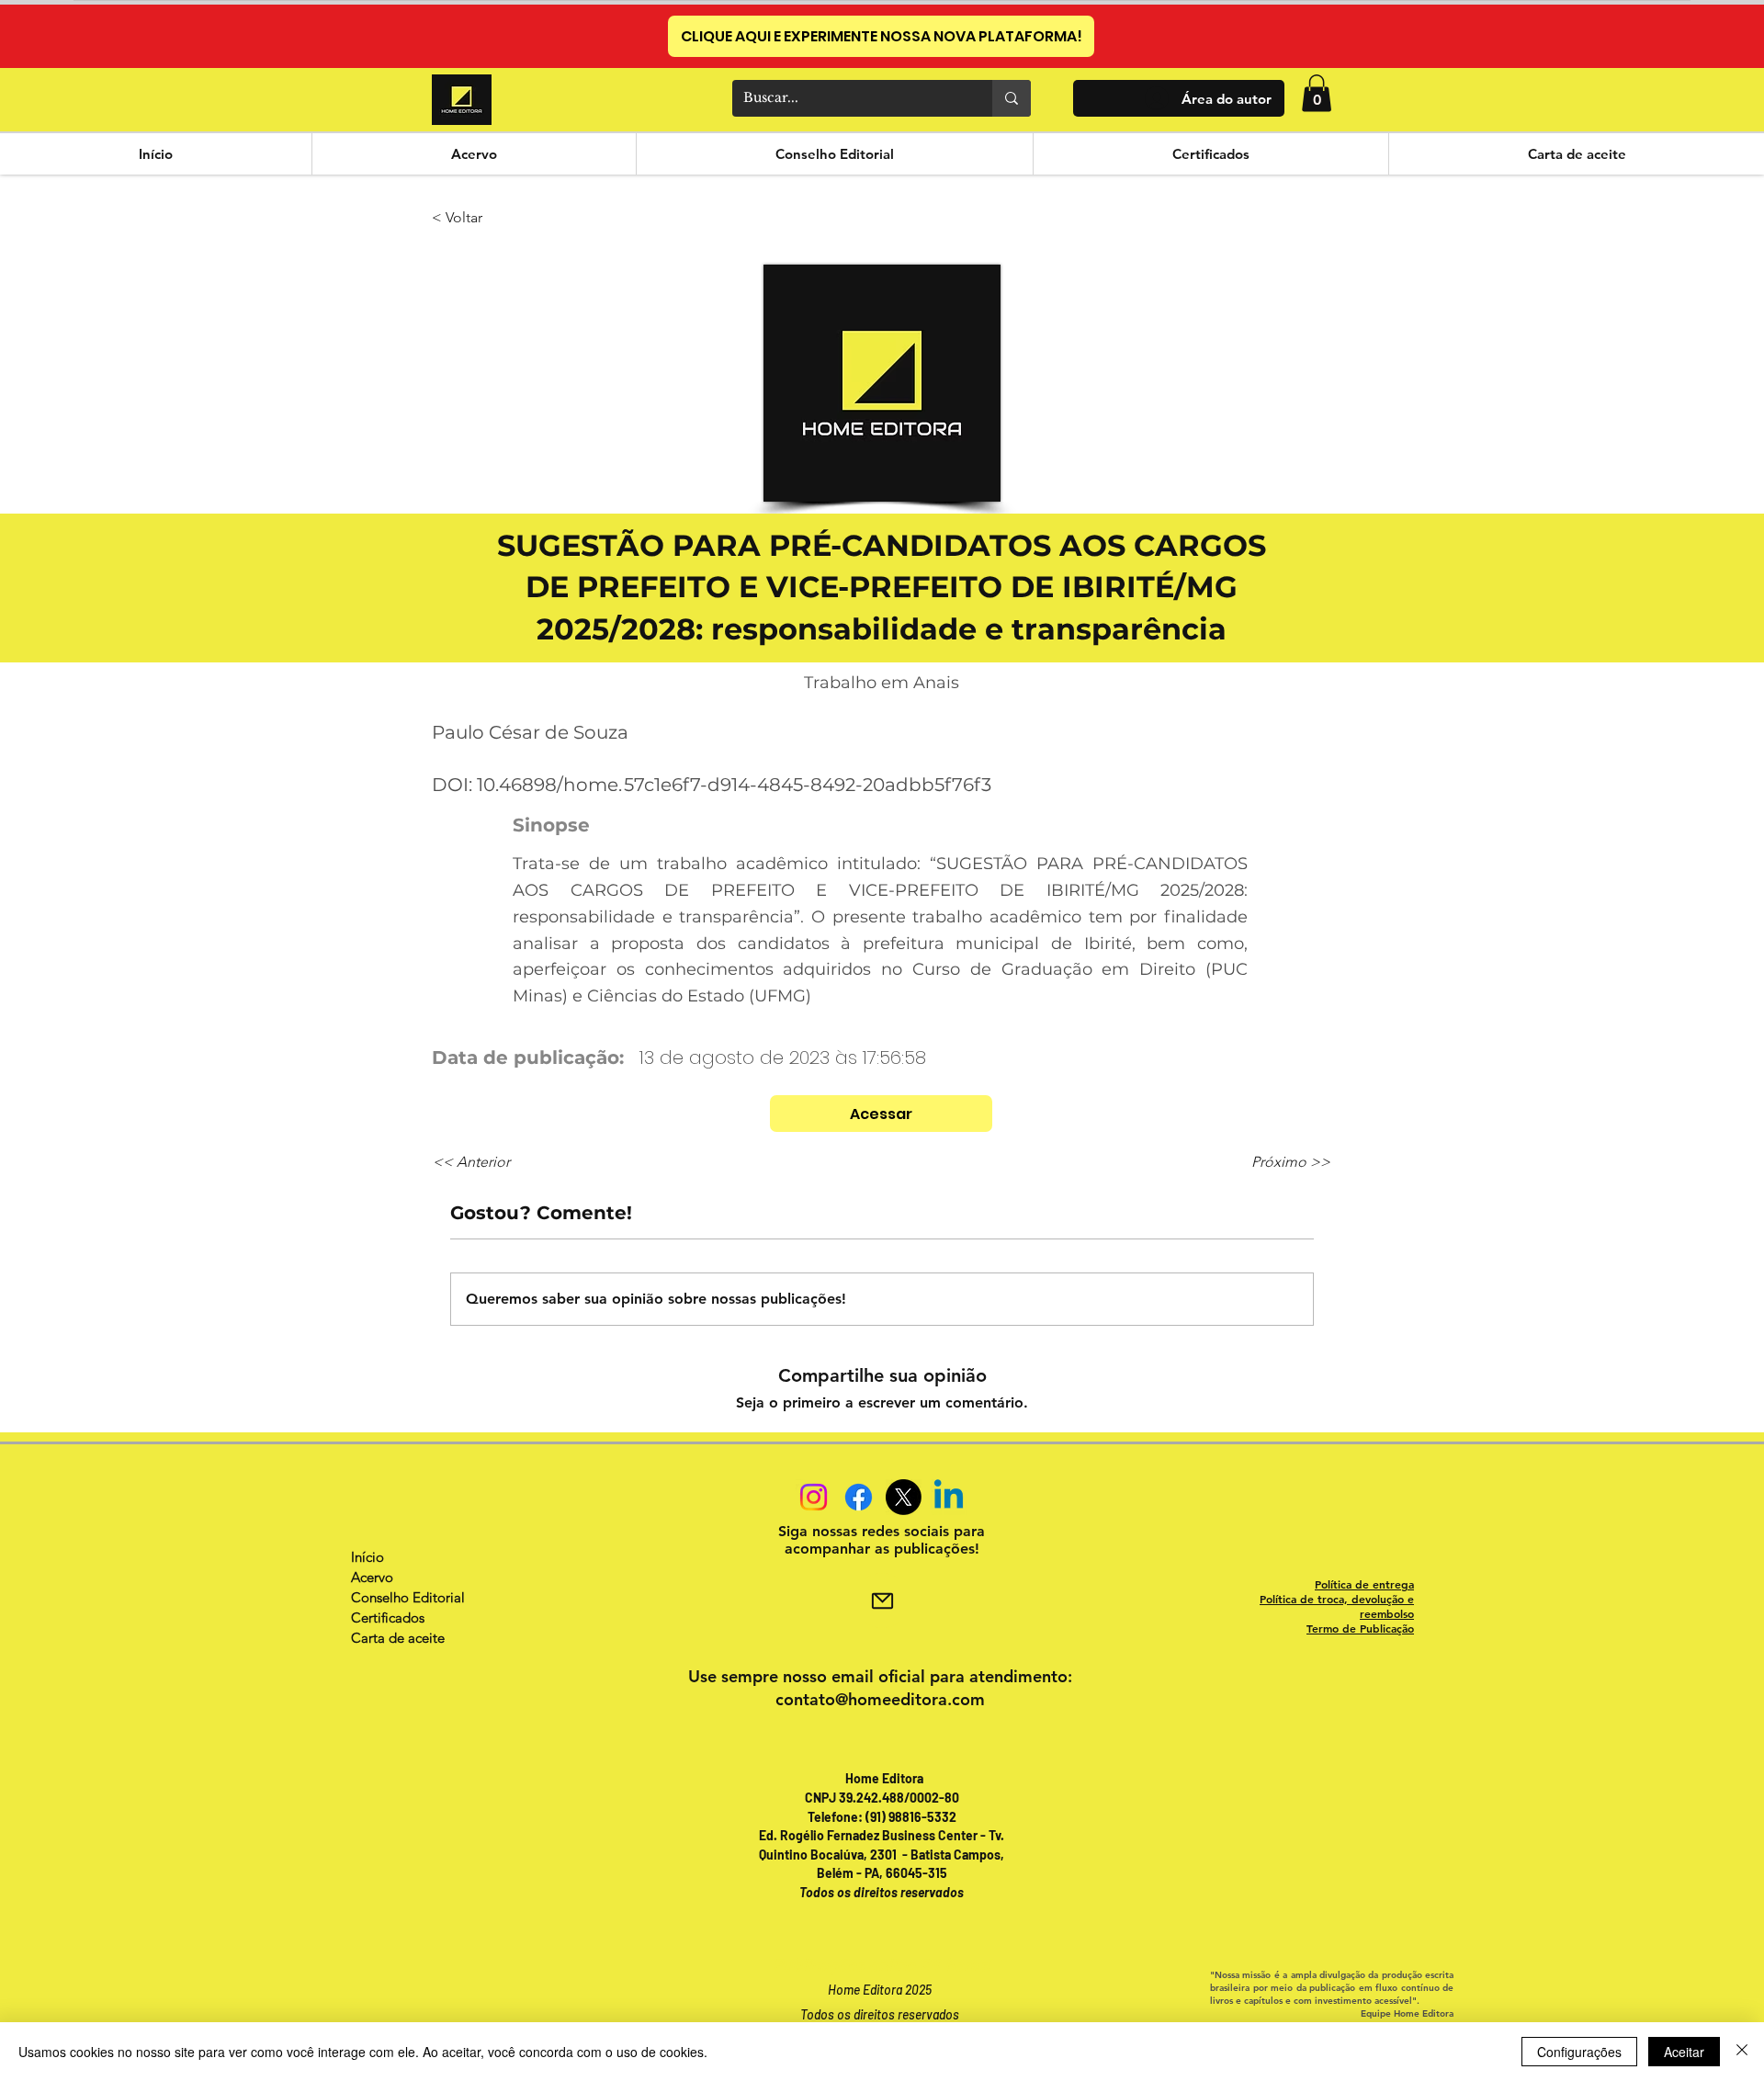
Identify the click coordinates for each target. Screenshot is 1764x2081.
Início (367, 1557)
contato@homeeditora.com (880, 1699)
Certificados (388, 1617)
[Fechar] (1742, 2052)
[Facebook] (859, 1497)
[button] (1317, 93)
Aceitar (1684, 2052)
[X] (904, 1497)
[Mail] (882, 1600)
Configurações (1579, 2052)
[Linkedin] (949, 1497)
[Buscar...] (1012, 98)
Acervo (372, 1577)
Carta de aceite (398, 1638)
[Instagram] (814, 1497)
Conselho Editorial (408, 1597)
